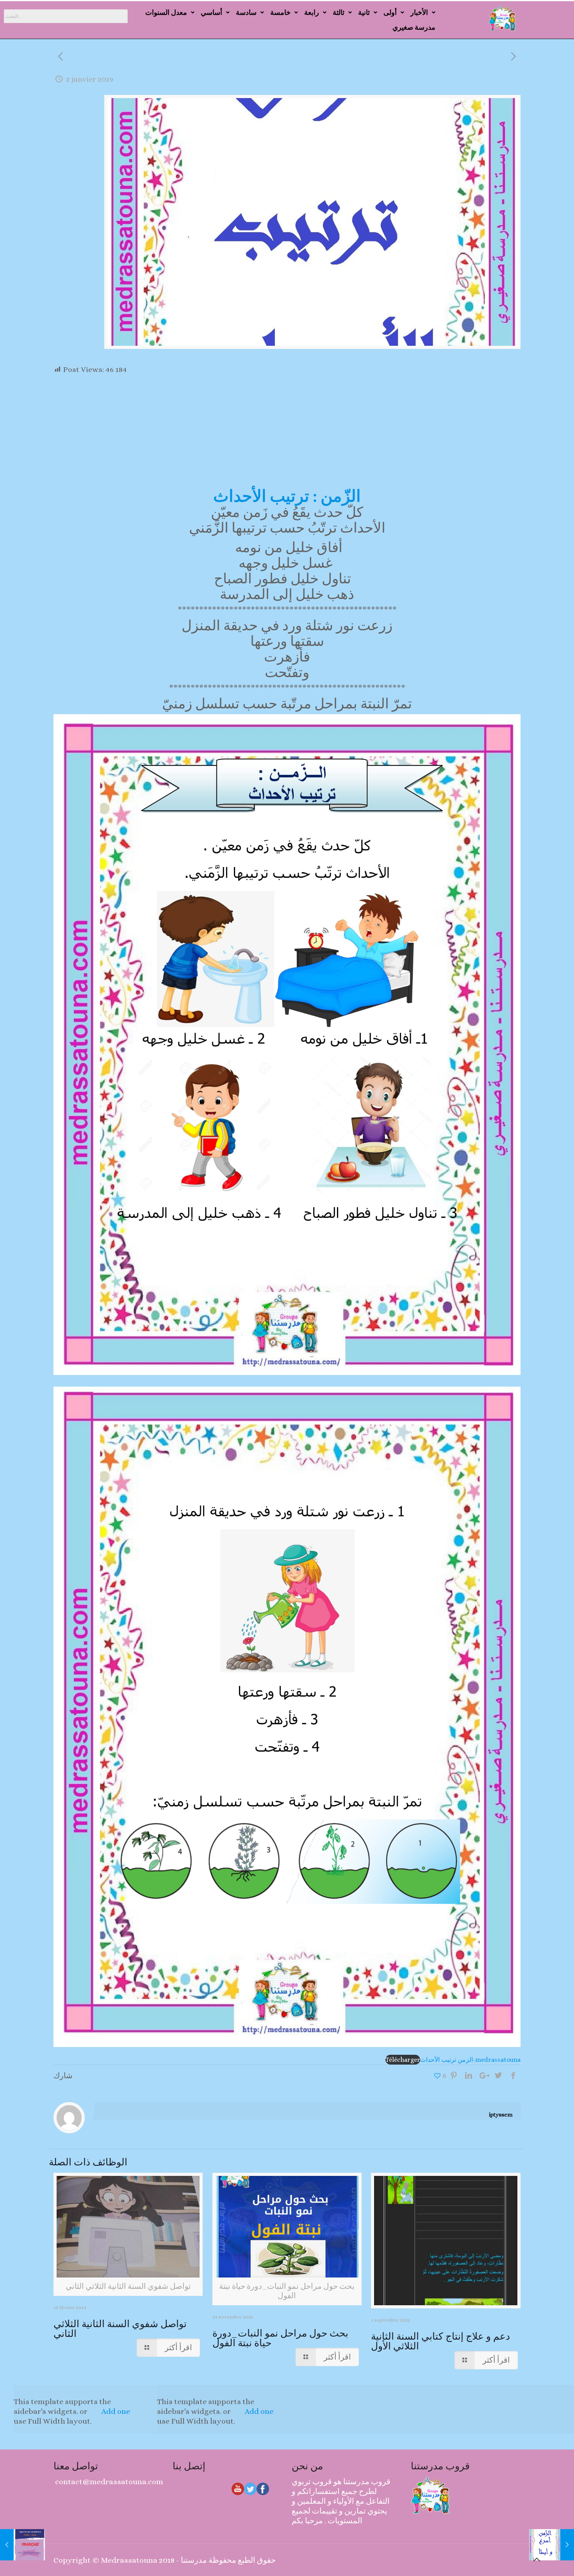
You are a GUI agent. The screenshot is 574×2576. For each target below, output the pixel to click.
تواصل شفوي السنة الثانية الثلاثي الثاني (120, 2329)
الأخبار (419, 12)
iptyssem (501, 2115)
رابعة (312, 12)
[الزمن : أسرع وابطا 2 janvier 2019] (552, 2545)
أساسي (211, 12)
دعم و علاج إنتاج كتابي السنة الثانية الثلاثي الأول (440, 2341)
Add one (116, 2411)
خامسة (280, 12)
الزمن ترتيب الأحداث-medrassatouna (470, 2060)
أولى (390, 12)
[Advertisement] (287, 433)
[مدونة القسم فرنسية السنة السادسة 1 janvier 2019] (22, 2545)
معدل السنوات (166, 12)
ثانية (364, 12)
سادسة (246, 12)
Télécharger (403, 2060)
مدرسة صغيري (414, 27)
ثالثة (339, 12)
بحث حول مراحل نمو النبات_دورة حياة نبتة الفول (280, 2338)
